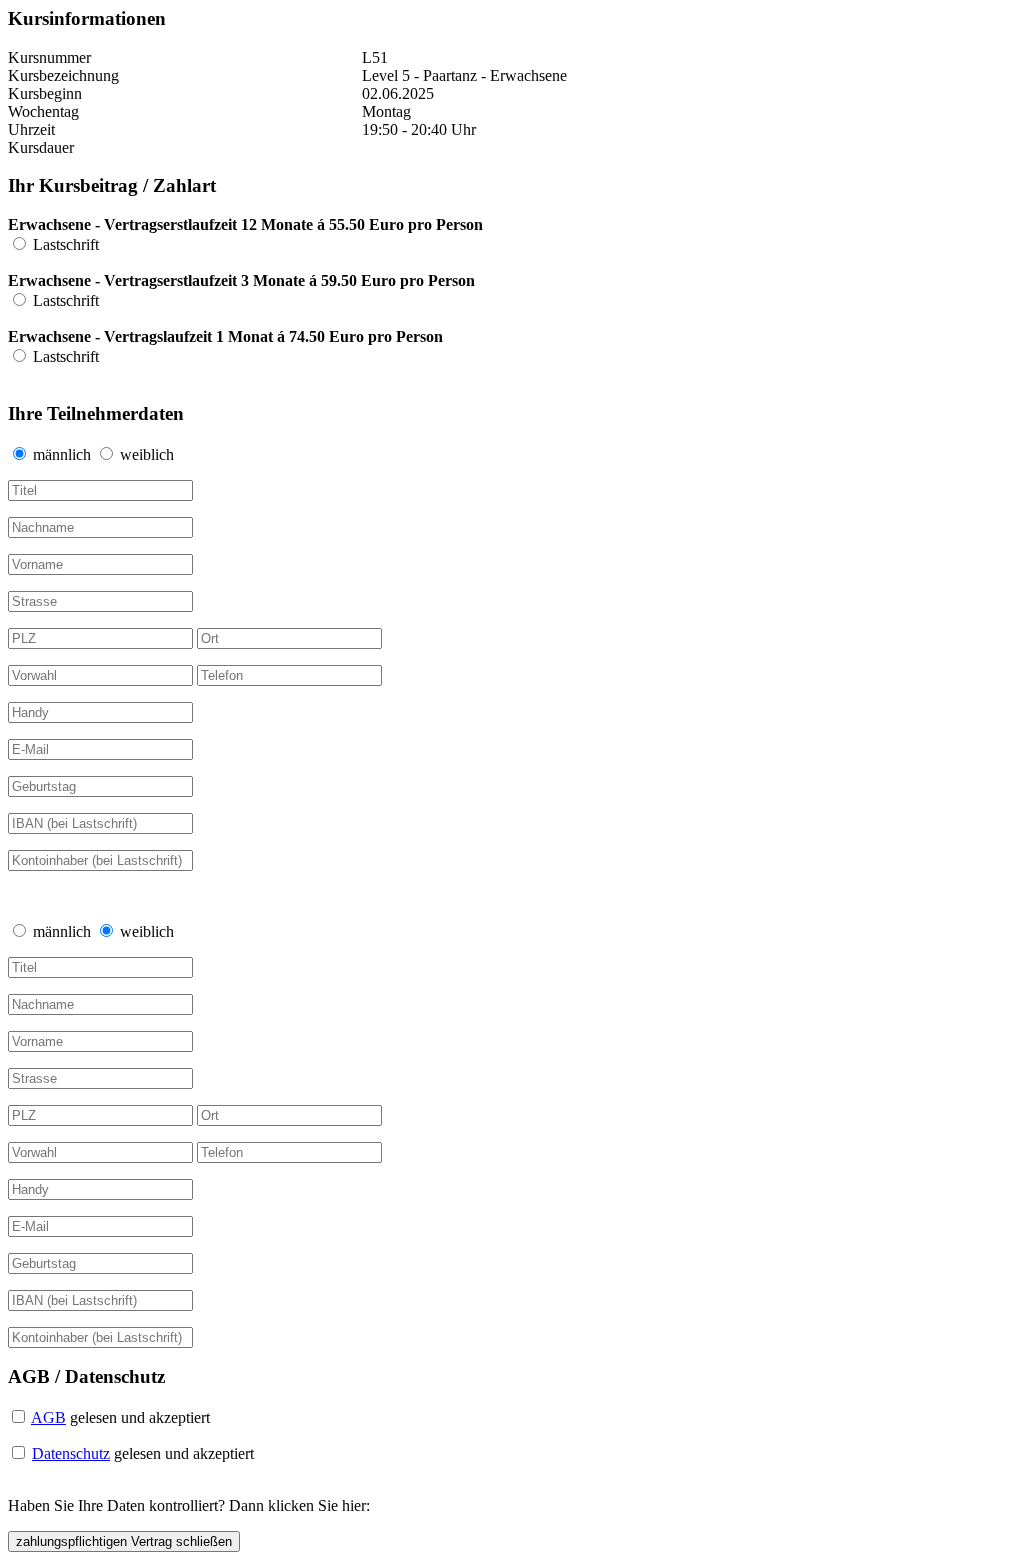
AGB (48, 1417)
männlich (64, 454)
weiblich (147, 454)
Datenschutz (71, 1453)
